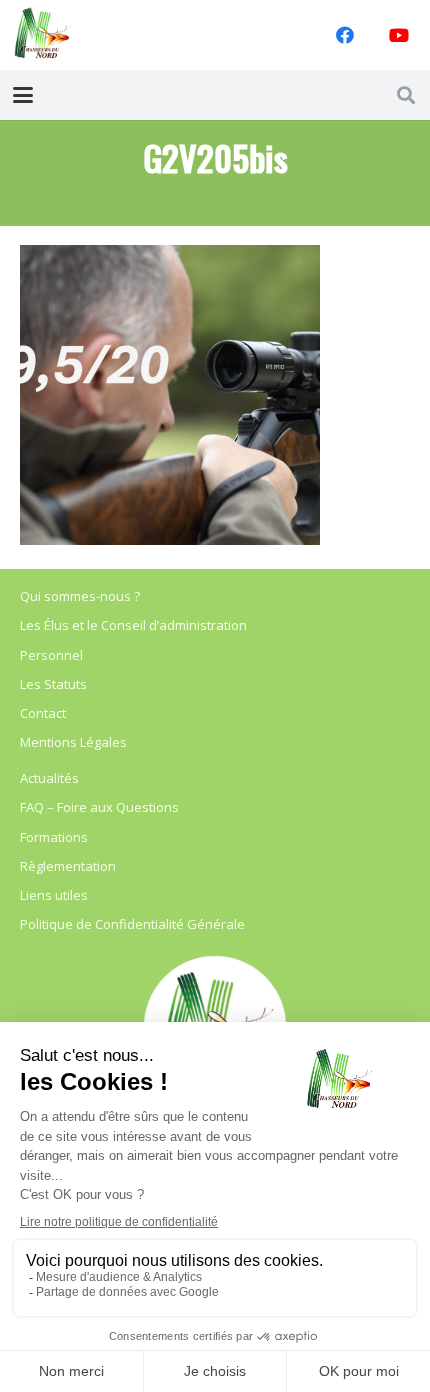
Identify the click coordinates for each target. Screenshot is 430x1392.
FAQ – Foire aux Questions (99, 807)
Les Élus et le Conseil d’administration (133, 625)
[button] (23, 95)
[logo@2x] (43, 35)
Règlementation (68, 866)
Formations (54, 837)
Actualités (49, 778)
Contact (43, 713)
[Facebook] (345, 35)
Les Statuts (53, 684)
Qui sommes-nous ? (80, 596)
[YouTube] (399, 35)
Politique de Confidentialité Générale (132, 924)
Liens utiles (54, 895)
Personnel (51, 655)
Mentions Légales (73, 742)
